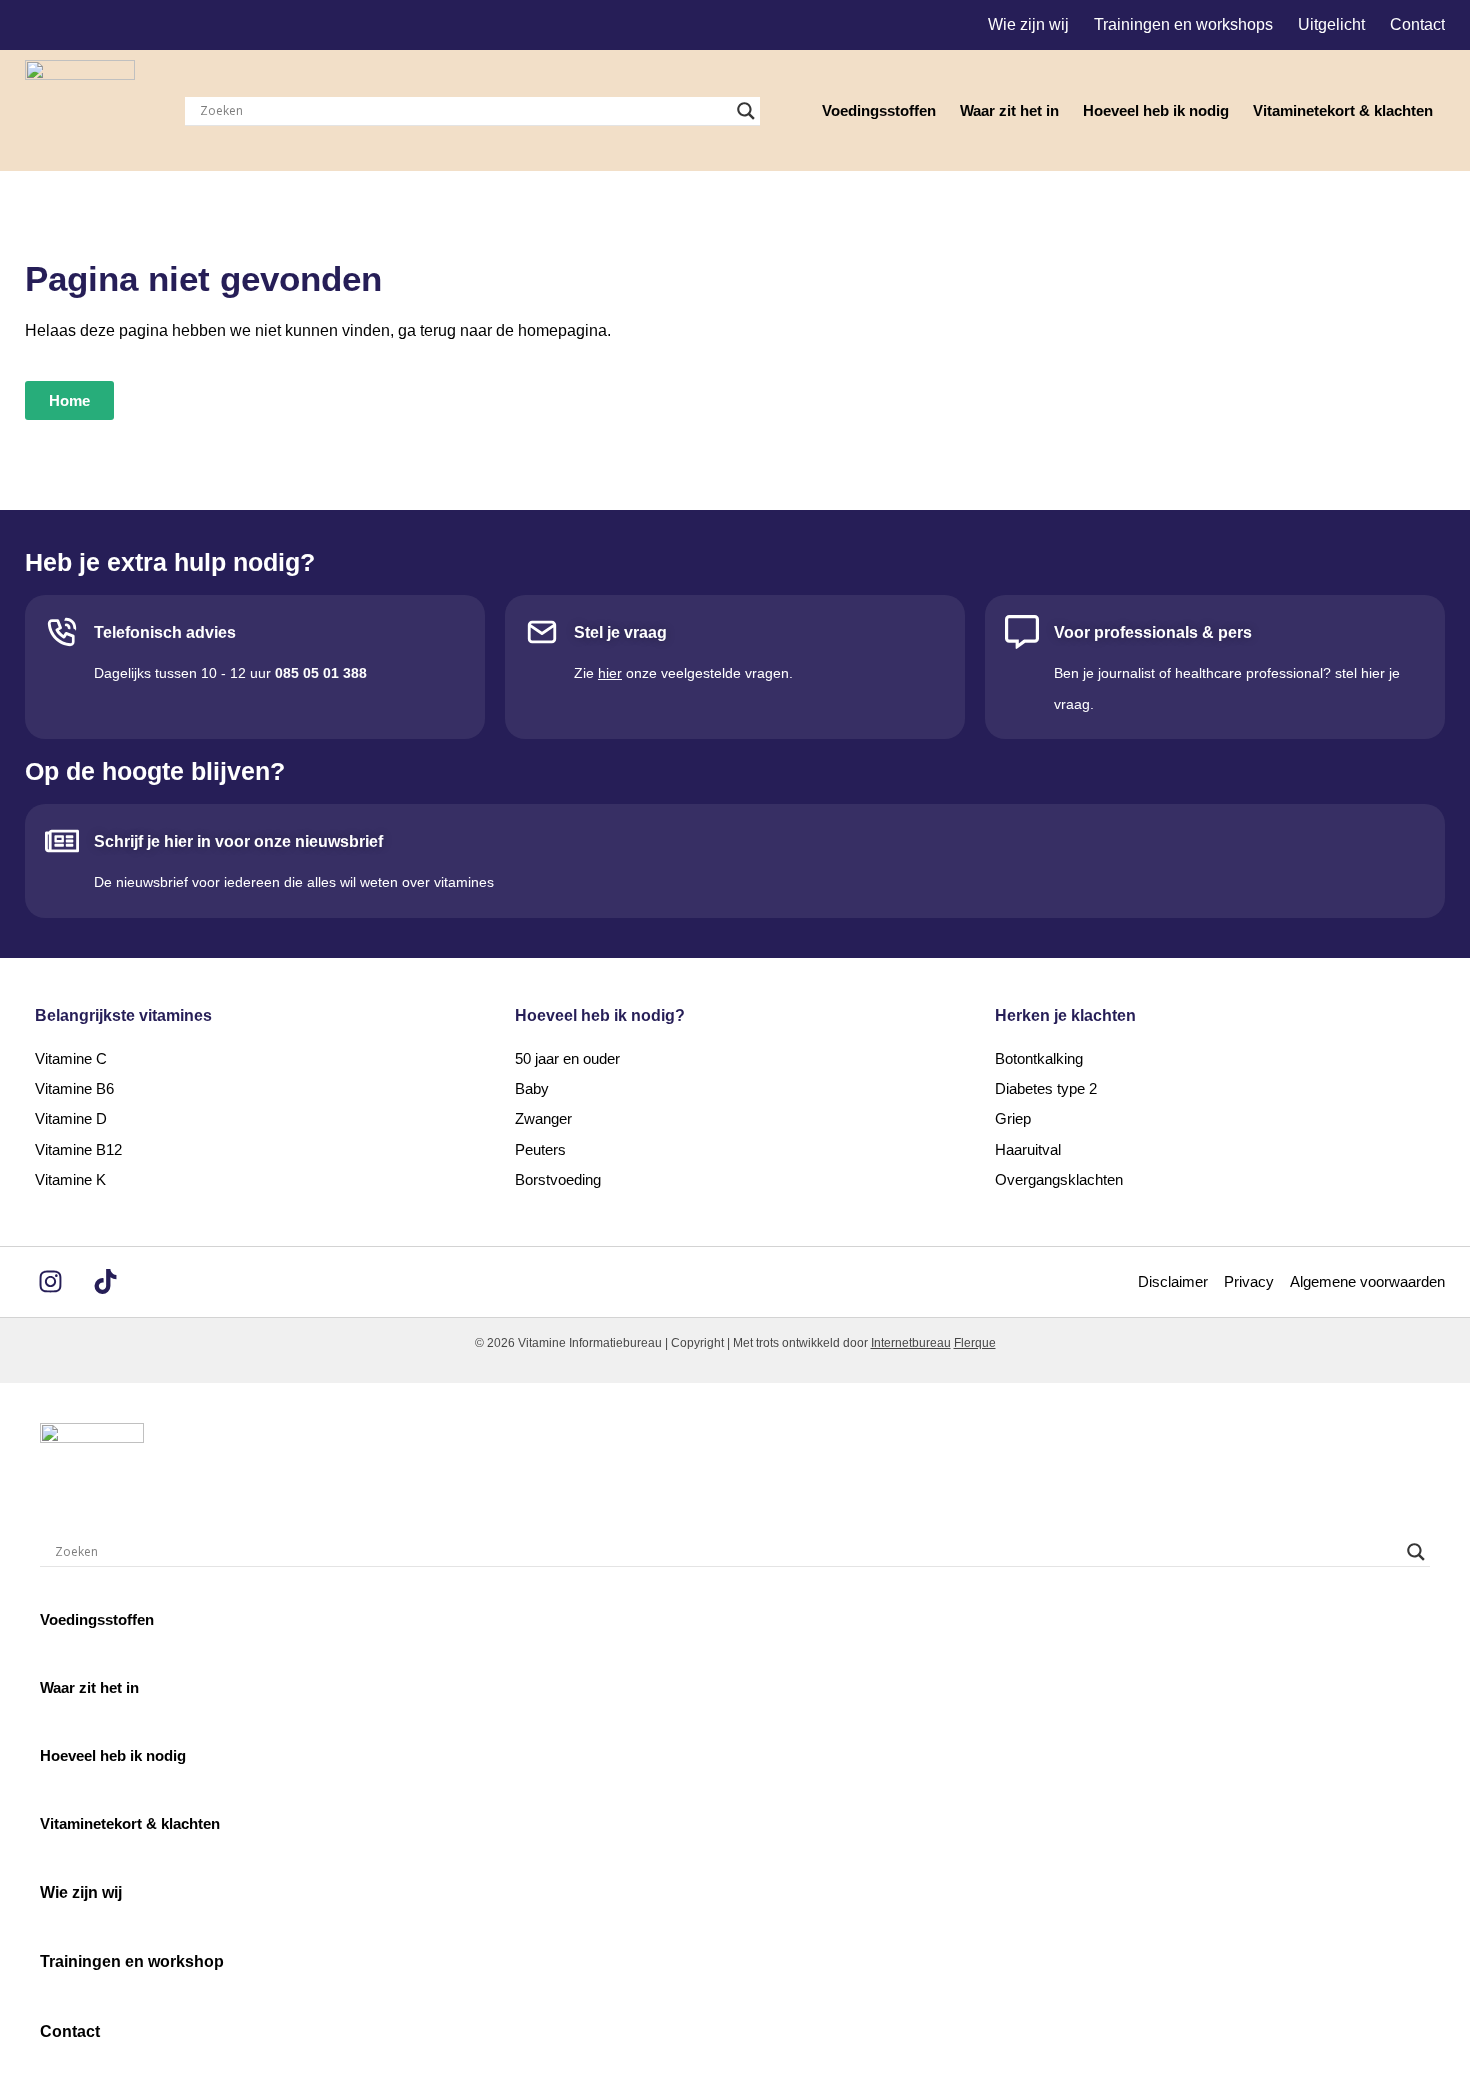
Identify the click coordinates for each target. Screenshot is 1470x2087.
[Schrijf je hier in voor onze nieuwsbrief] (62, 841)
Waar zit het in (1009, 110)
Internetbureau (911, 1343)
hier (610, 673)
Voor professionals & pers (1153, 632)
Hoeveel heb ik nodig (1156, 110)
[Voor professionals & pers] (1022, 632)
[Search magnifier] (746, 111)
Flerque (975, 1343)
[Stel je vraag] (542, 632)
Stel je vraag (620, 632)
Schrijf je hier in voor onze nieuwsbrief (238, 841)
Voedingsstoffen (879, 110)
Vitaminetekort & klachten (1343, 110)
